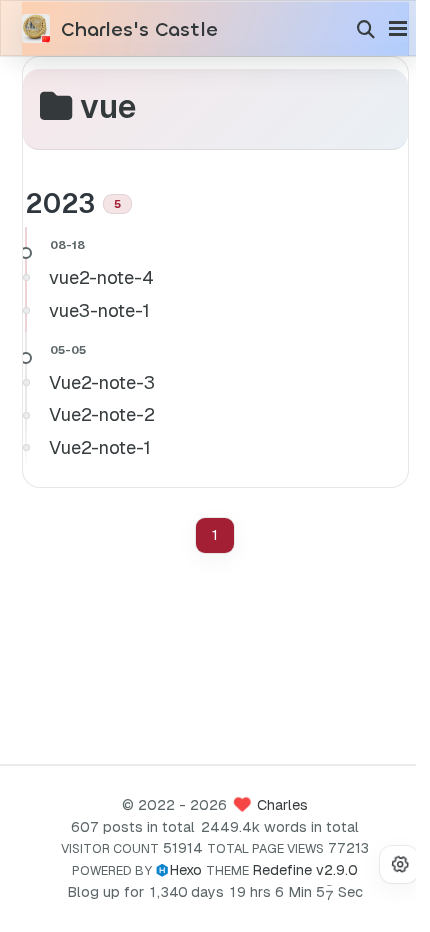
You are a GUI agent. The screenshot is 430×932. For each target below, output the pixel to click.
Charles (282, 805)
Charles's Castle (139, 30)
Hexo (185, 870)
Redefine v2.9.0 (305, 870)
